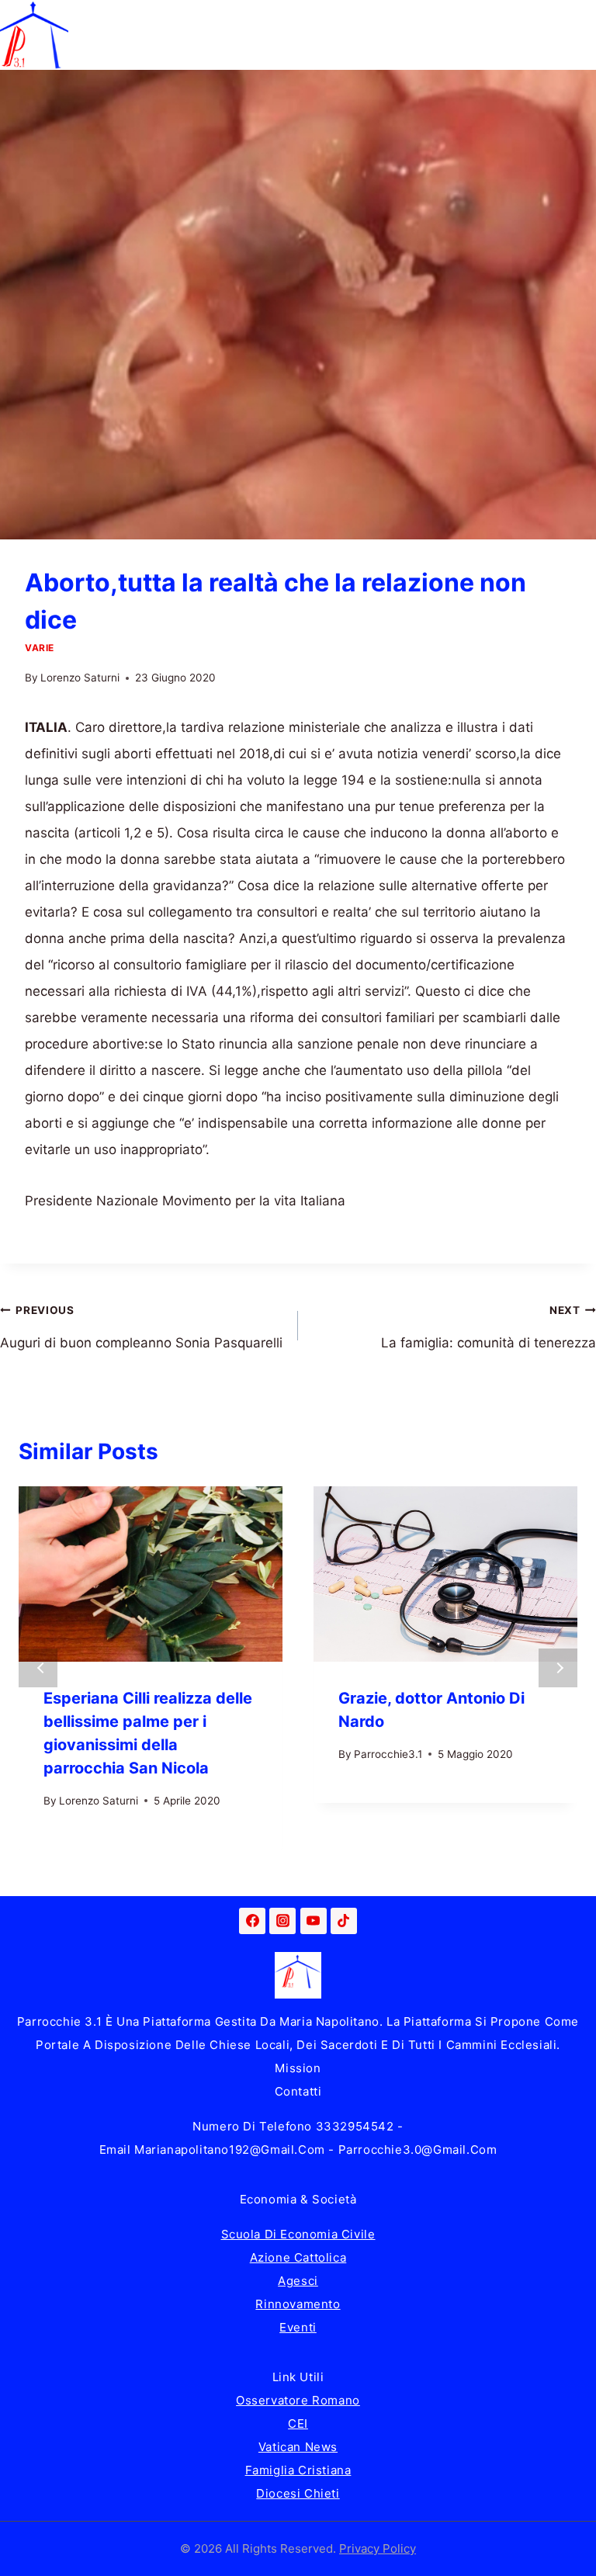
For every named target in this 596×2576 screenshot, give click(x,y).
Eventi (298, 2327)
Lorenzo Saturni (80, 678)
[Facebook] (252, 1921)
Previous (38, 1668)
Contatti (298, 2091)
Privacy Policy (378, 2548)
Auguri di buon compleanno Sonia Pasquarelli (141, 1327)
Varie (40, 648)
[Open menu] (582, 35)
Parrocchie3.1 (388, 1754)
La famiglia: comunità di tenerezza (489, 1327)
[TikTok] (344, 1921)
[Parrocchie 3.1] (34, 35)
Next (558, 1668)
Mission (298, 2068)
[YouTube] (314, 1921)
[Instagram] (282, 1921)
